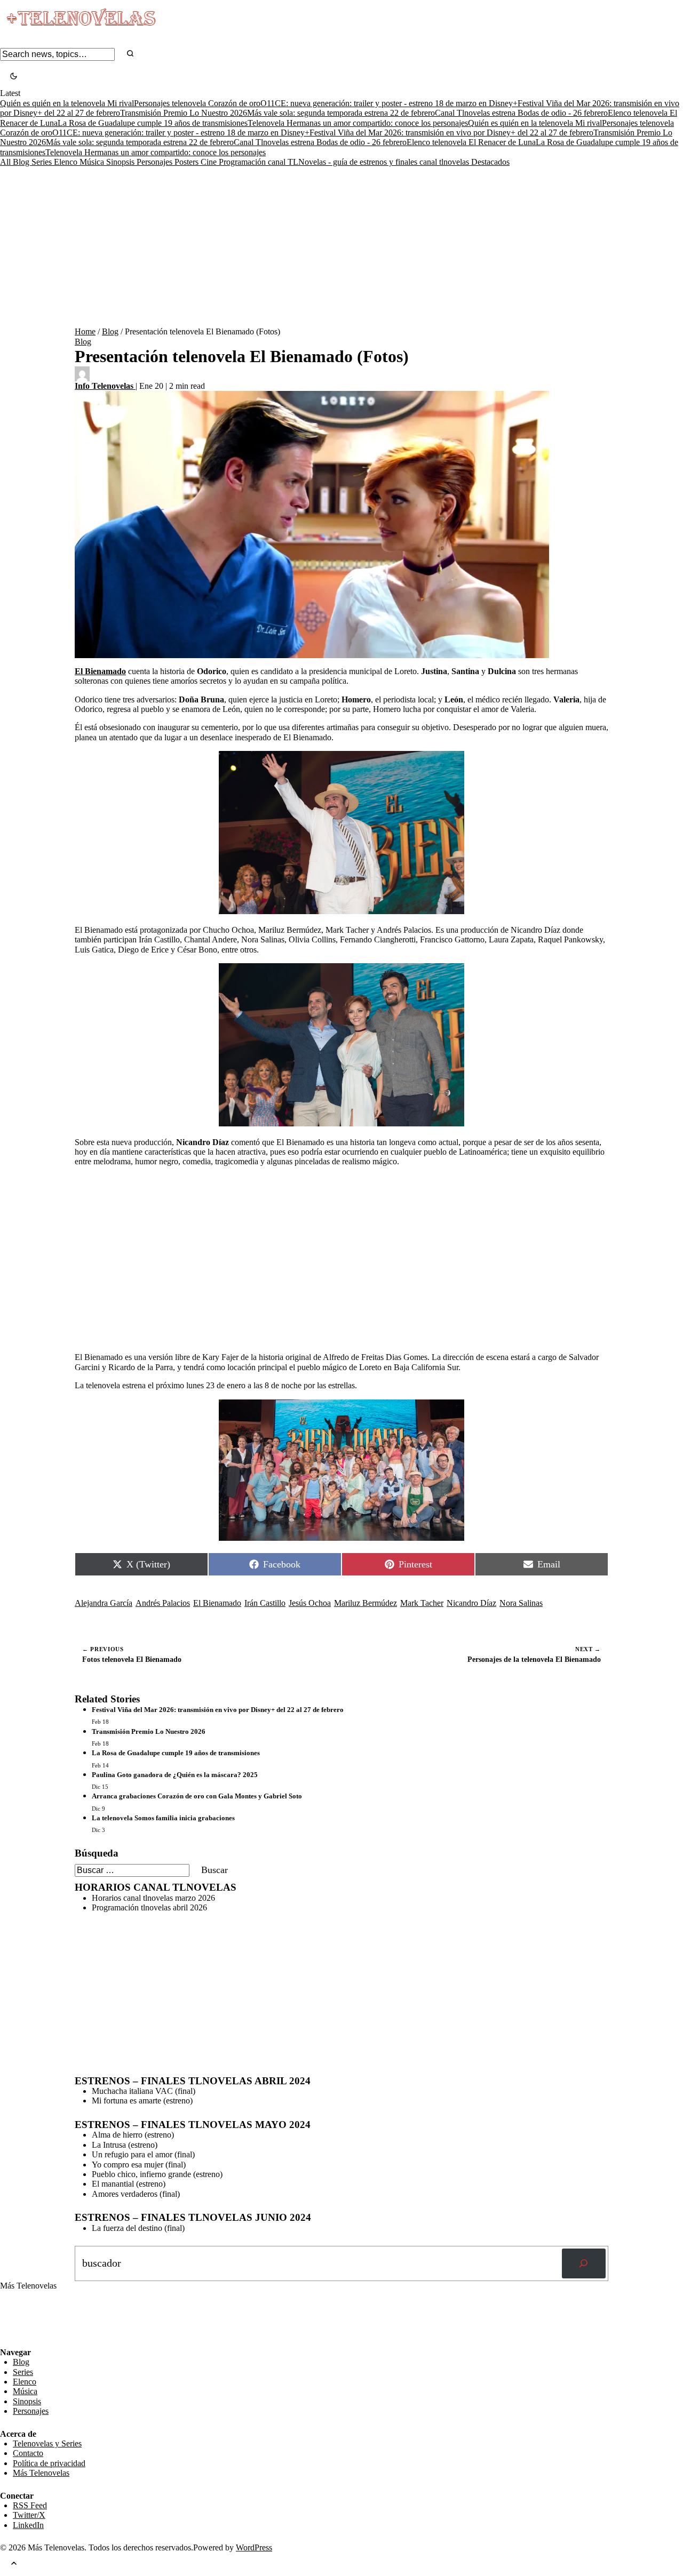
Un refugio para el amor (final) (143, 2154)
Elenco (67, 162)
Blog (22, 162)
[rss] (8, 2340)
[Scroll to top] (14, 2564)
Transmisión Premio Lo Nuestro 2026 (184, 113)
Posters (188, 162)
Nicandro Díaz (471, 1603)
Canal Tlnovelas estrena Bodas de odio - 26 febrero (521, 113)
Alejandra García (104, 1603)
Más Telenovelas (41, 2473)
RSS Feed (22, 2318)
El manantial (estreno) (129, 2184)
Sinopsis (121, 162)
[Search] (130, 54)
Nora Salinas (521, 1603)
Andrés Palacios (163, 1603)
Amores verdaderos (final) (136, 2194)
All (6, 162)
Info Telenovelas (105, 386)
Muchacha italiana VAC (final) (144, 2091)
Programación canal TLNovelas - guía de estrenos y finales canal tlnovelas (345, 162)
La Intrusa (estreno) (125, 2145)
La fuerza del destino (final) (138, 2228)
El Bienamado (217, 1603)
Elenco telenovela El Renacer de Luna (471, 142)
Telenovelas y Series (47, 2443)
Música (93, 162)
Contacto (28, 2453)
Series (43, 162)
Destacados (490, 162)
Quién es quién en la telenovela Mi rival (67, 103)
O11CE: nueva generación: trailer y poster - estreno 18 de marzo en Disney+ (389, 103)
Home (85, 331)
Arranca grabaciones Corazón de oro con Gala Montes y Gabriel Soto (197, 1796)
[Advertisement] (341, 247)
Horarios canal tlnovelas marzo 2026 (153, 1898)
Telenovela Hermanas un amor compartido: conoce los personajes (358, 123)
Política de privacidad (49, 2463)
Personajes (156, 162)
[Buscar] (584, 2263)
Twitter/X (29, 2515)
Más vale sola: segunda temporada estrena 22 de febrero (341, 113)
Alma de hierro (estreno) (133, 2135)
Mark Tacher (422, 1603)
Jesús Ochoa (310, 1603)
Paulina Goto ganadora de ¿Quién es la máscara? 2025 (175, 1775)
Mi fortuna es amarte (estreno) (142, 2101)
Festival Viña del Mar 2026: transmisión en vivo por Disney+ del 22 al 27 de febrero (451, 133)
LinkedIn (28, 2525)
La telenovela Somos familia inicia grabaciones (163, 1818)
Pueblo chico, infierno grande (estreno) (157, 2174)
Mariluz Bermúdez (366, 1603)
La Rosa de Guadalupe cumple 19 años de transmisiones (153, 123)
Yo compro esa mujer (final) (139, 2165)
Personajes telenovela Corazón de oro (197, 103)
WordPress (254, 2547)
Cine (210, 162)
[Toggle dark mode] (14, 77)
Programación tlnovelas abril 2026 (149, 1907)
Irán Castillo (265, 1603)
